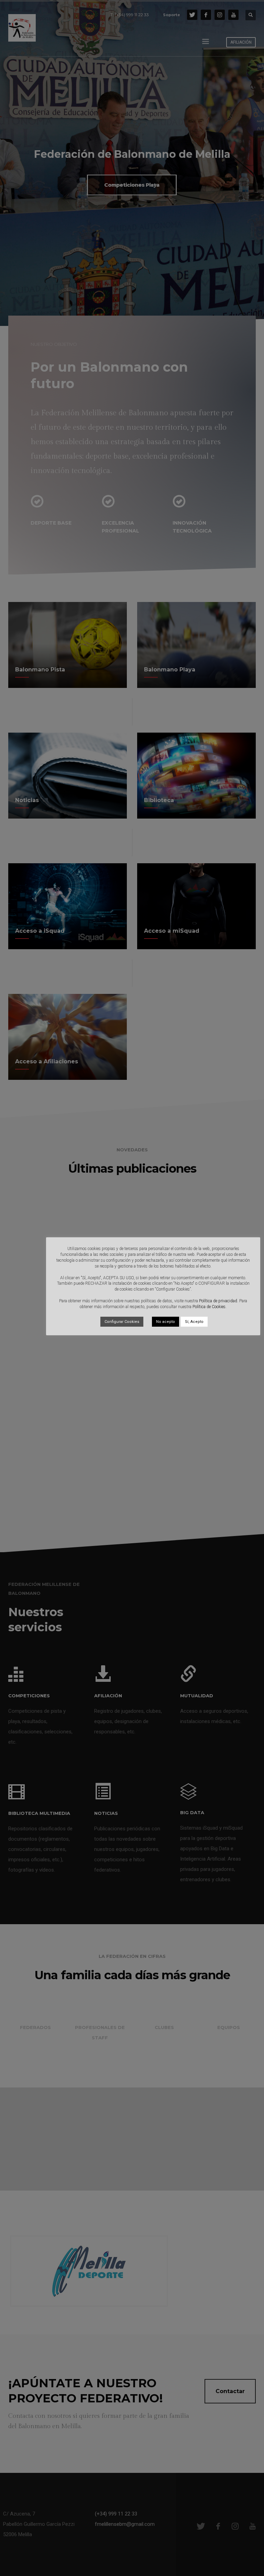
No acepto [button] (166, 1322)
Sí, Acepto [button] (194, 1322)
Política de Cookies (209, 1307)
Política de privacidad (218, 1301)
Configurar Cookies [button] (122, 1322)
